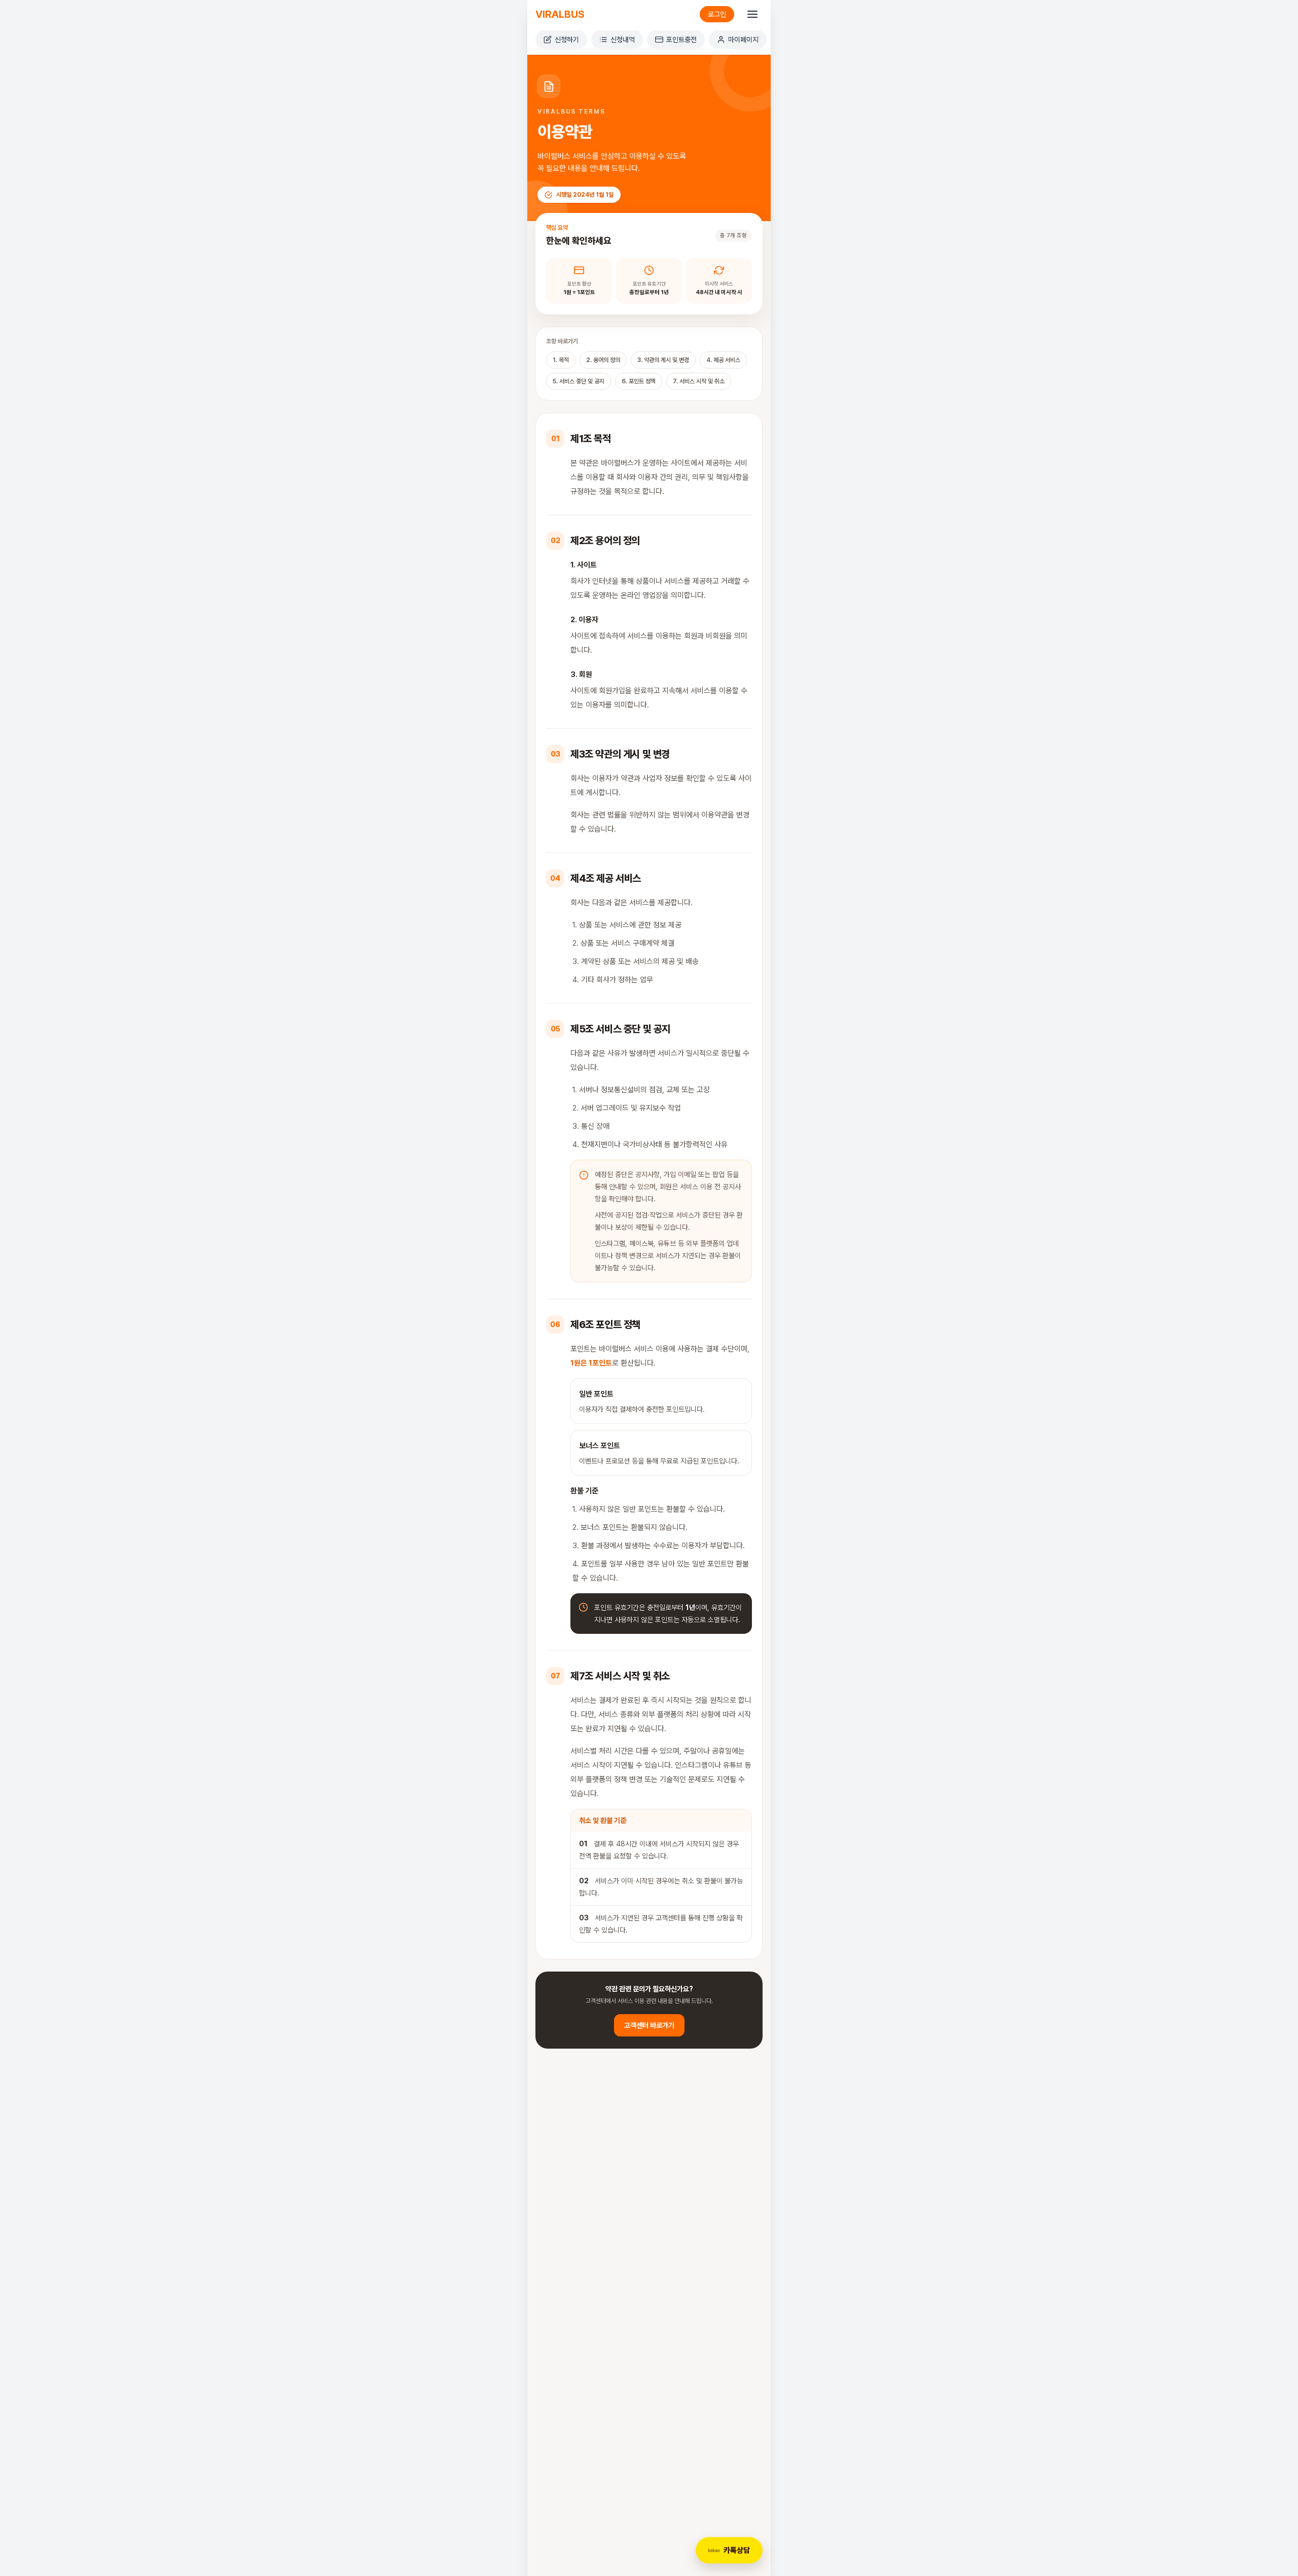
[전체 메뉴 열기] (752, 14)
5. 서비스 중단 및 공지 (579, 381)
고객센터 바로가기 (649, 2025)
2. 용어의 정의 (603, 360)
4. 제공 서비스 (723, 360)
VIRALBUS (560, 14)
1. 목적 (561, 360)
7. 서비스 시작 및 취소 (699, 381)
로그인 (717, 14)
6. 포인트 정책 (639, 381)
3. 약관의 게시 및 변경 (663, 360)
